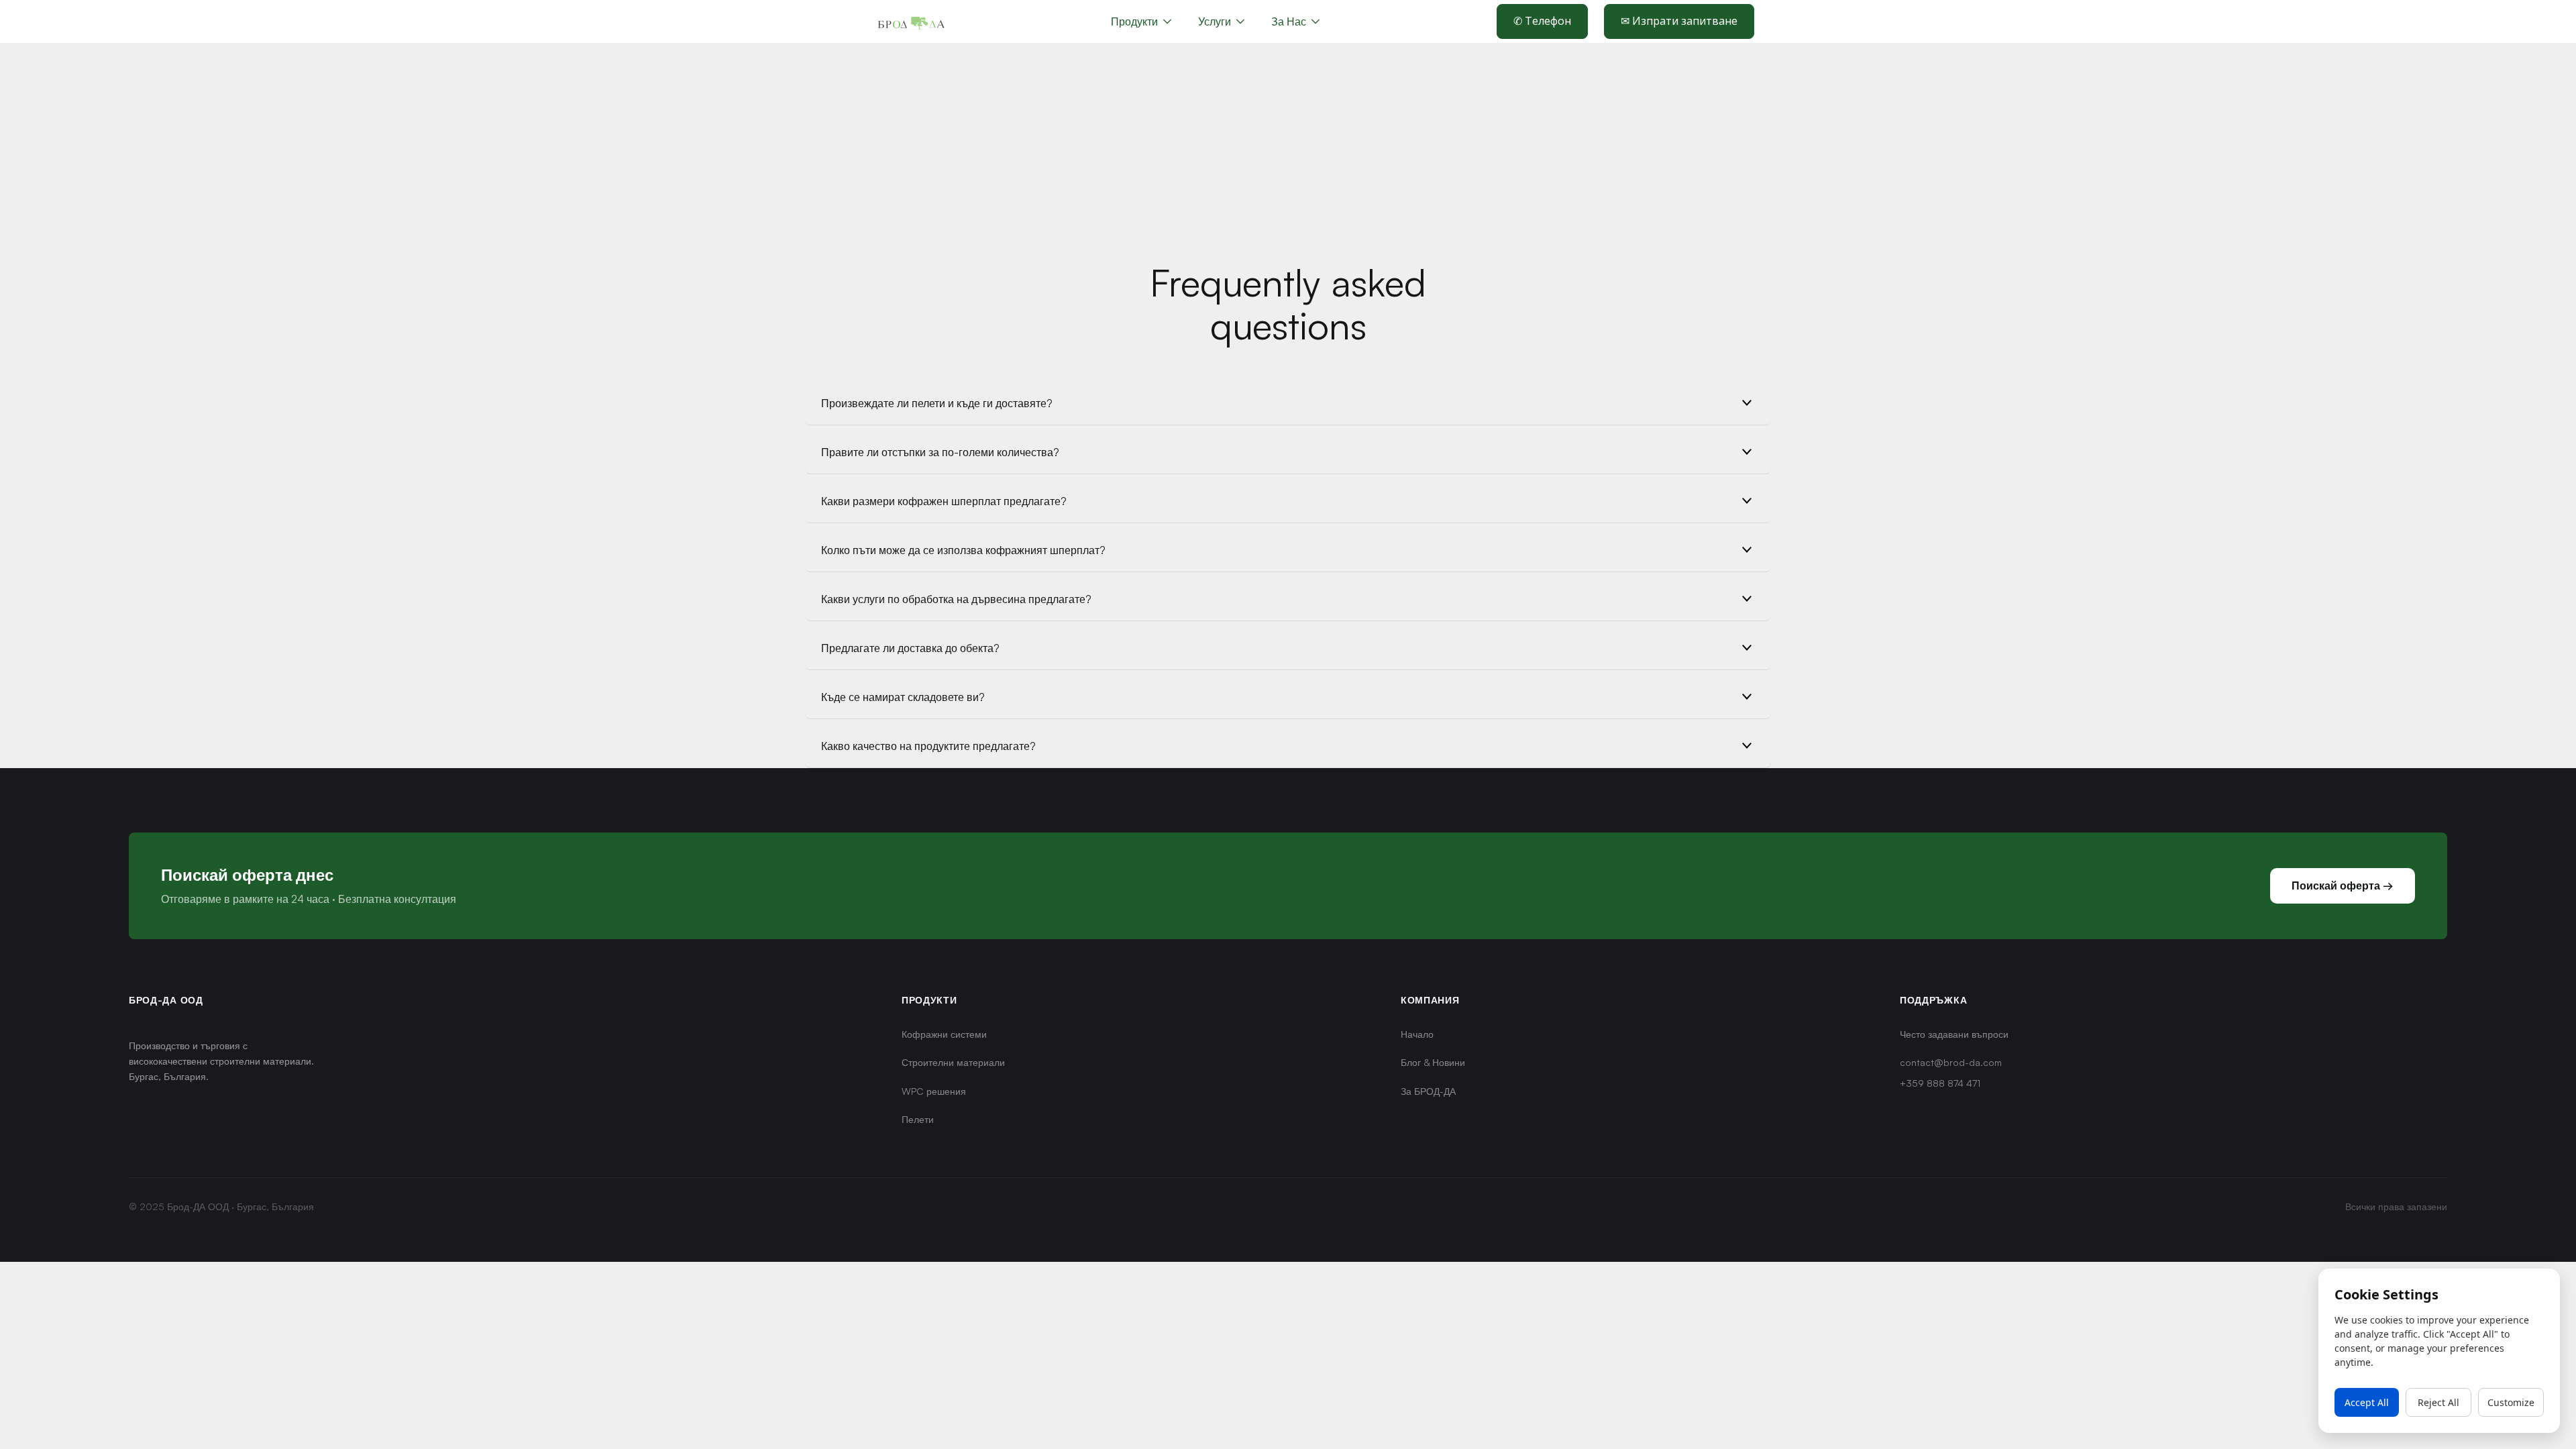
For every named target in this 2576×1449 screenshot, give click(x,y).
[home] (911, 21)
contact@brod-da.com (1951, 1062)
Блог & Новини (1433, 1062)
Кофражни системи (944, 1034)
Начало (1417, 1034)
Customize (2511, 1402)
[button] (1221, 21)
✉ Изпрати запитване (1679, 21)
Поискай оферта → (2343, 885)
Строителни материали (953, 1062)
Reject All (2438, 1402)
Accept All (2367, 1402)
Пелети (918, 1119)
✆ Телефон (1542, 21)
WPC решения (934, 1091)
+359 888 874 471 (1940, 1083)
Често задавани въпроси (1954, 1034)
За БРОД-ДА (1428, 1091)
